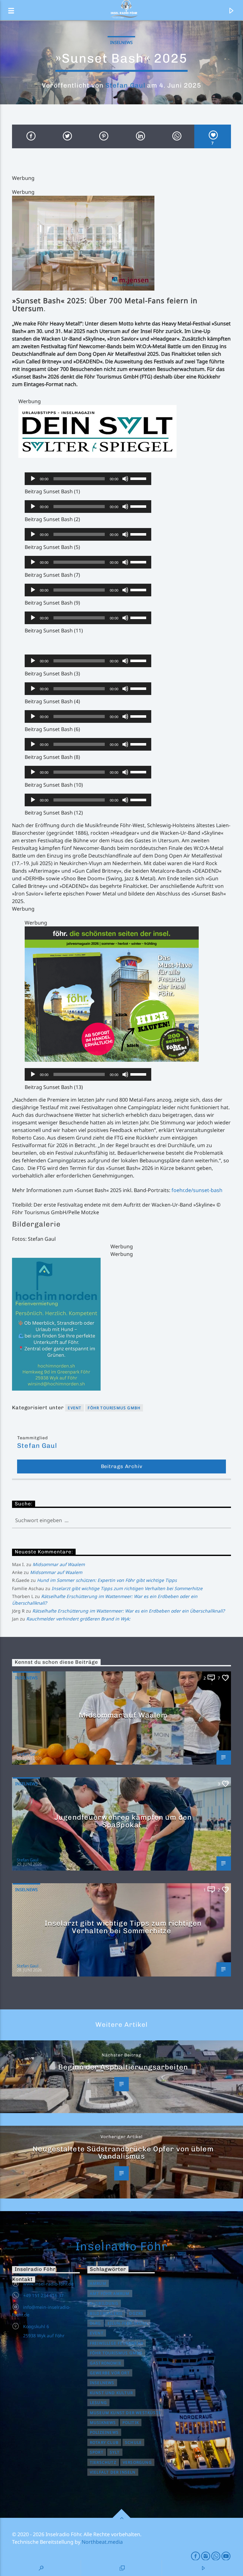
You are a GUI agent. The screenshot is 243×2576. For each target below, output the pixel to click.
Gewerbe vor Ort (110, 2373)
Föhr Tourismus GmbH (114, 1408)
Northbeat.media (102, 2542)
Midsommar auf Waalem (59, 1564)
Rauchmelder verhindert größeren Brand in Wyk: (78, 1619)
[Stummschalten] (125, 479)
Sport (97, 2452)
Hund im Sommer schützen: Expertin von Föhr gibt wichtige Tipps (107, 1580)
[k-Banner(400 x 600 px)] (121, 1324)
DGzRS (136, 2313)
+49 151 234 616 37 (43, 2295)
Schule (133, 2442)
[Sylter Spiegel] (125, 431)
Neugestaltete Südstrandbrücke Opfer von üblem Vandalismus (123, 2153)
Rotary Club (104, 2442)
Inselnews (121, 42)
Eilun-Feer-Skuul (128, 2323)
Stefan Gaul (125, 85)
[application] (88, 479)
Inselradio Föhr (122, 2246)
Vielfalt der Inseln (113, 2472)
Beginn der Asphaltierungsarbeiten (123, 2067)
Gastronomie (106, 2363)
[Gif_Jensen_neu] (121, 243)
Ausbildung (104, 2303)
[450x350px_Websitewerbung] (128, 994)
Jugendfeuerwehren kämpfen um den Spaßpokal (123, 1821)
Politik (131, 2422)
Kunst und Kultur (111, 2393)
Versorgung (137, 2462)
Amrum (98, 2283)
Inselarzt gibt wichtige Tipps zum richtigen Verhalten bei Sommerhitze (127, 1588)
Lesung (98, 2403)
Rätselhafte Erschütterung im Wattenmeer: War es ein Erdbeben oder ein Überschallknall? (128, 1611)
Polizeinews (104, 2432)
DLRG (96, 2323)
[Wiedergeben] (33, 479)
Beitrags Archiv (122, 1466)
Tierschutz (103, 2462)
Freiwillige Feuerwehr (117, 2343)
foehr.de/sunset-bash (197, 1190)
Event (75, 1408)
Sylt (115, 2452)
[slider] (139, 478)
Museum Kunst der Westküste (125, 2413)
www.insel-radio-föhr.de (48, 2284)
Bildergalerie (106, 2313)
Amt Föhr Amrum (110, 2293)
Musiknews (103, 2422)
